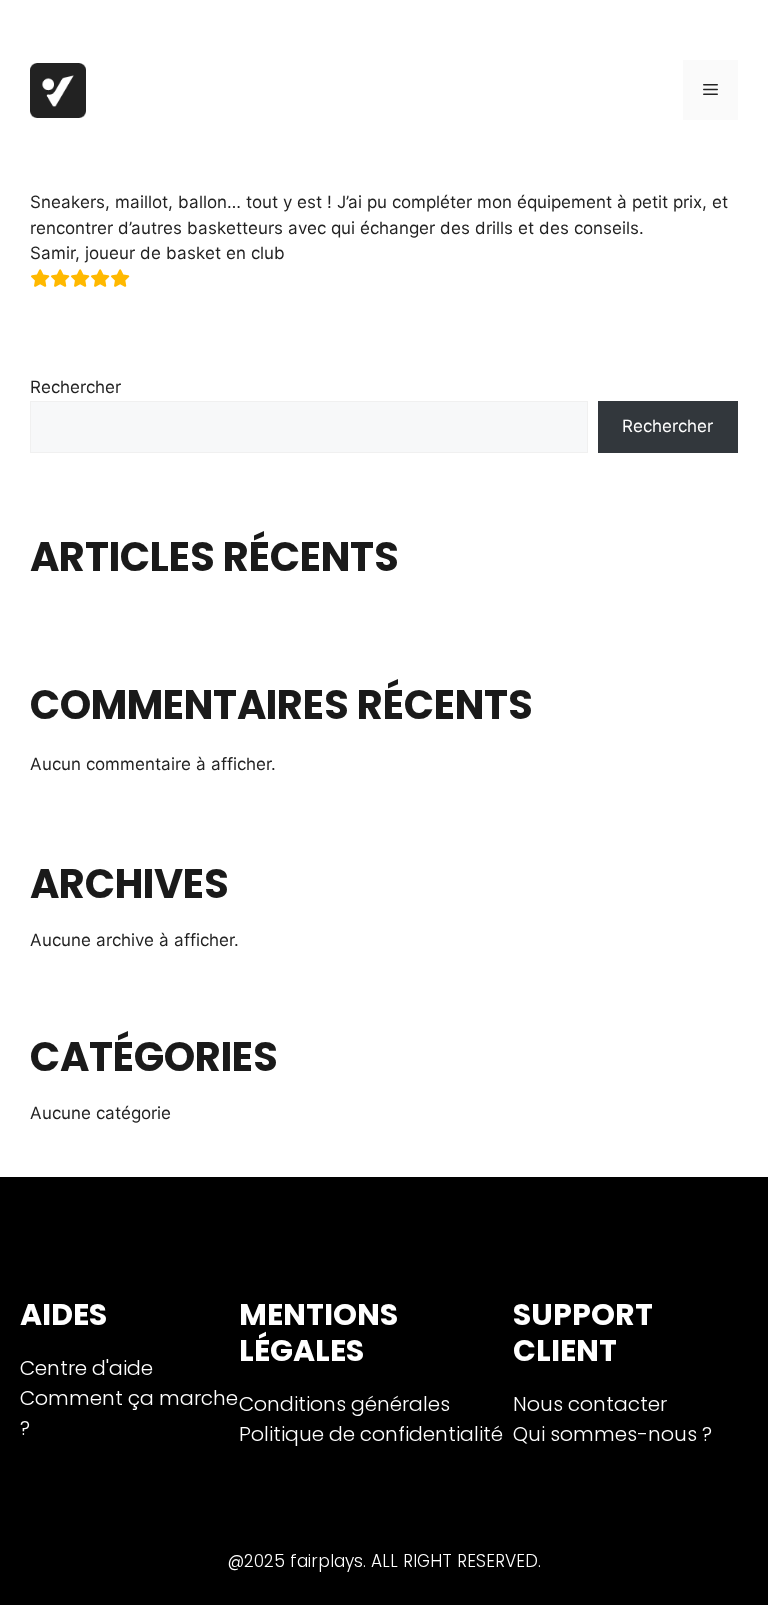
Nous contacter (590, 1404)
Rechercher (75, 387)
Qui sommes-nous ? (612, 1434)
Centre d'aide (86, 1368)
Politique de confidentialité (371, 1434)
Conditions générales (344, 1404)
